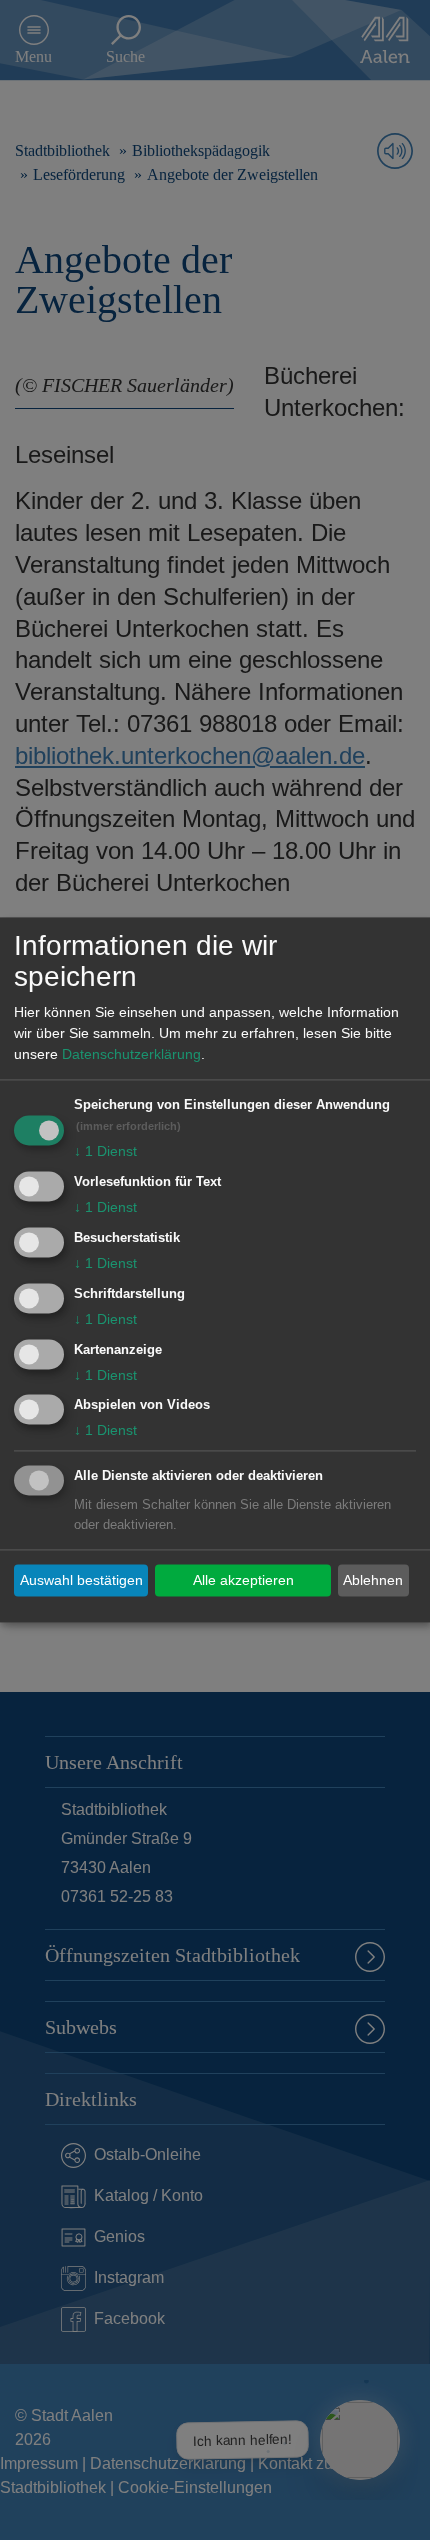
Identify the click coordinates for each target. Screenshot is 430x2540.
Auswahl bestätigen (81, 1580)
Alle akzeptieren (243, 1580)
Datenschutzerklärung (131, 1055)
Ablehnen (373, 1580)
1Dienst (105, 1152)
